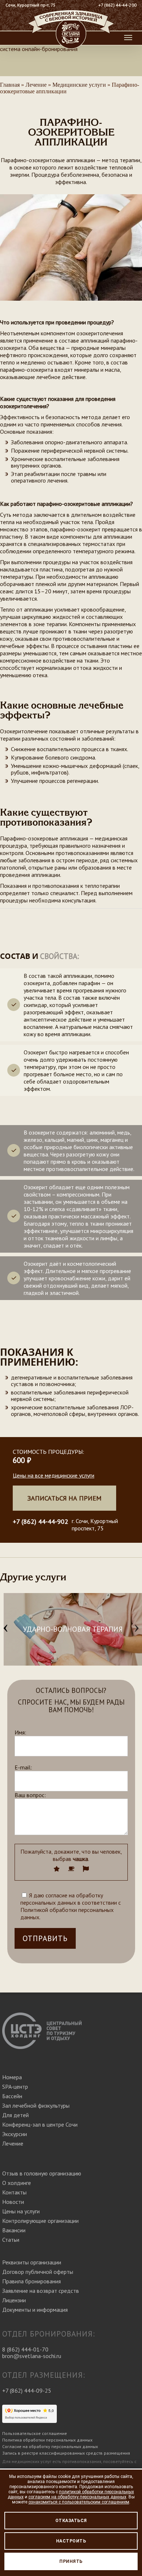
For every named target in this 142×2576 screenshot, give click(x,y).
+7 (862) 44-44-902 (40, 1521)
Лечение (13, 2143)
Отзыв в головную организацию (42, 2173)
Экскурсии (15, 2134)
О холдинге (17, 2183)
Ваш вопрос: (30, 1795)
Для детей (15, 2115)
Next (137, 1629)
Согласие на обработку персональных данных (50, 2446)
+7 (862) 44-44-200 (117, 5)
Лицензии (14, 2300)
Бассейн (12, 2096)
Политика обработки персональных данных (47, 2440)
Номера (12, 2077)
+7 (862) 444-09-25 (27, 2390)
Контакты (14, 2192)
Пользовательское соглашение (35, 2433)
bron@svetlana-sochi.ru (32, 2356)
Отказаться (71, 2521)
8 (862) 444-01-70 (25, 2349)
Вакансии (14, 2230)
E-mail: (23, 1767)
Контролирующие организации (40, 2221)
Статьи (11, 2240)
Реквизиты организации (32, 2262)
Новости (13, 2202)
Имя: (20, 1732)
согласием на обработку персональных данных (77, 2497)
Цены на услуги (21, 2211)
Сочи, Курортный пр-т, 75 (31, 5)
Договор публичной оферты (38, 2272)
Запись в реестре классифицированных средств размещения (66, 2453)
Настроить (71, 2541)
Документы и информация (35, 2310)
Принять (71, 2561)
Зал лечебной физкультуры (36, 2105)
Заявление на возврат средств (41, 2291)
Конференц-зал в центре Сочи (40, 2124)
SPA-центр (15, 2087)
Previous (5, 1629)
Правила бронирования (31, 2281)
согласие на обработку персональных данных (62, 1899)
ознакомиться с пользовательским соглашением (79, 2502)
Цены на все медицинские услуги (54, 1475)
